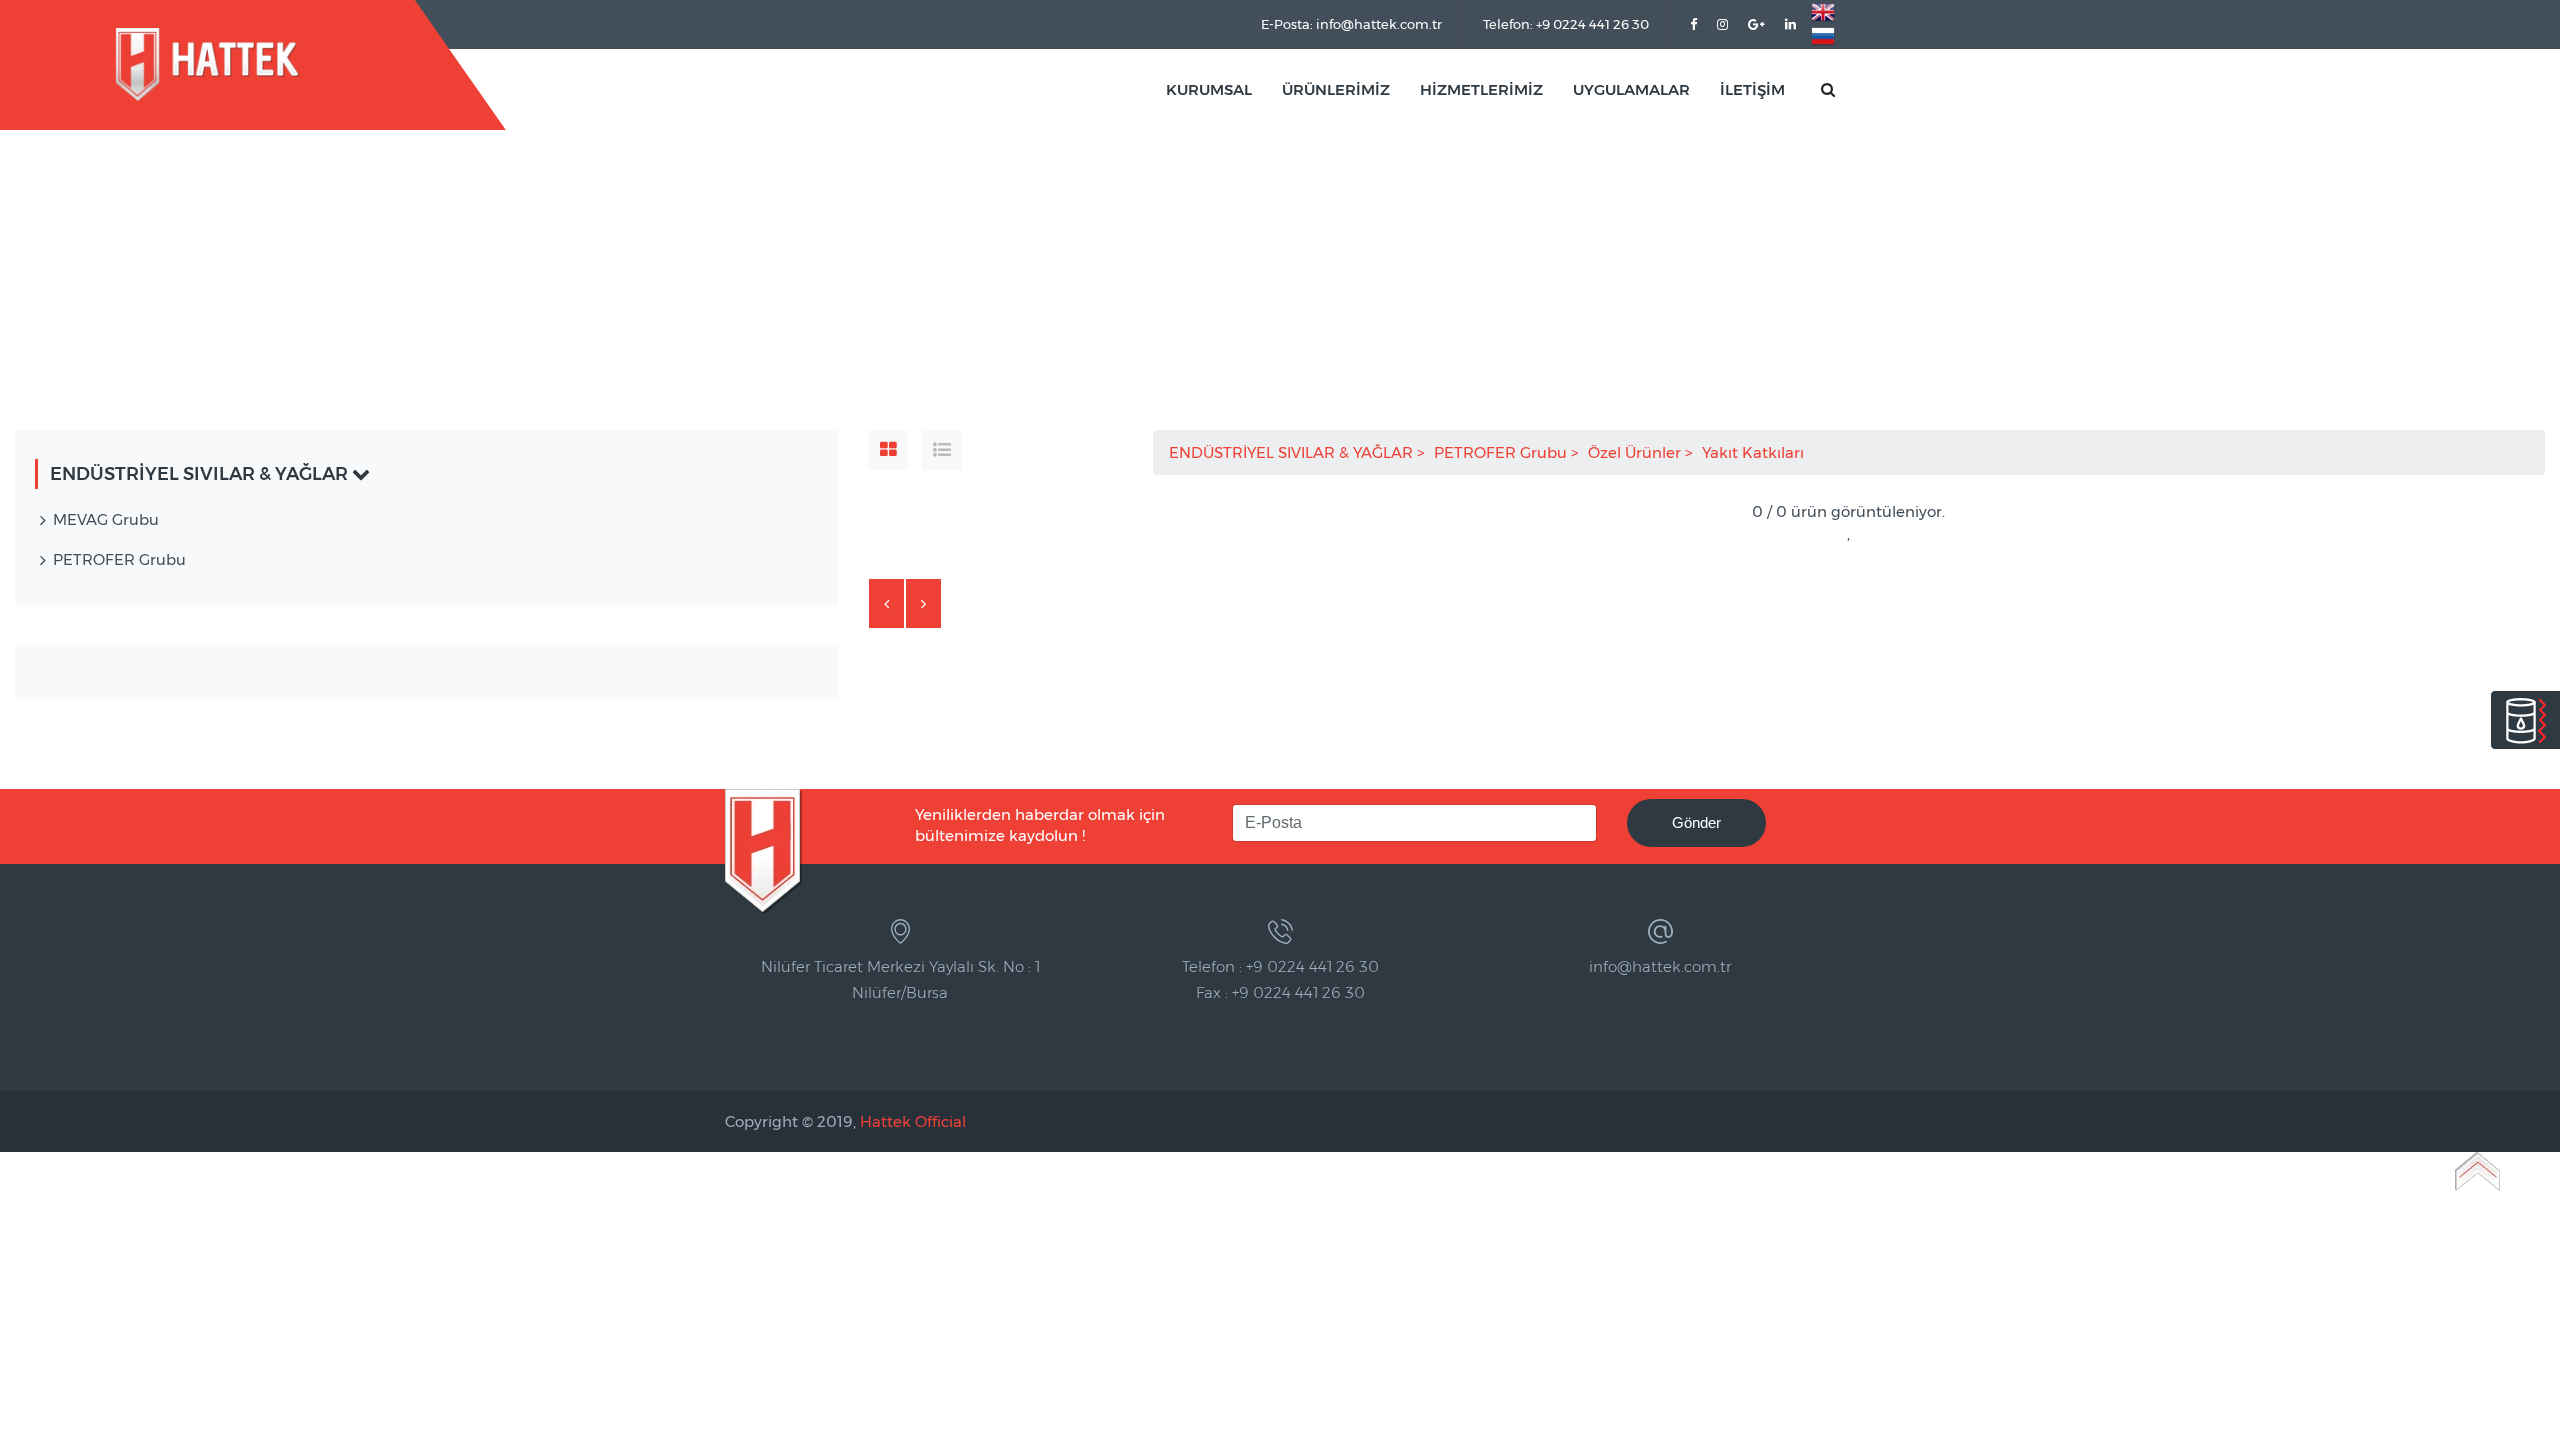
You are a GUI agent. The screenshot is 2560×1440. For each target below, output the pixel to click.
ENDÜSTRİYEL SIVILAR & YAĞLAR (1293, 452)
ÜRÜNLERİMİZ (1336, 89)
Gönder (1696, 822)
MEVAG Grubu (106, 519)
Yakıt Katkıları (1755, 452)
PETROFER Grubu (1502, 452)
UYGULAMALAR (1631, 89)
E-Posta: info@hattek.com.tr (1351, 24)
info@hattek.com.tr (1660, 966)
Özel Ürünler (1636, 452)
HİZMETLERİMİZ (1481, 89)
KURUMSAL (1209, 89)
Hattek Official (913, 1121)
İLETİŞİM (1752, 89)
